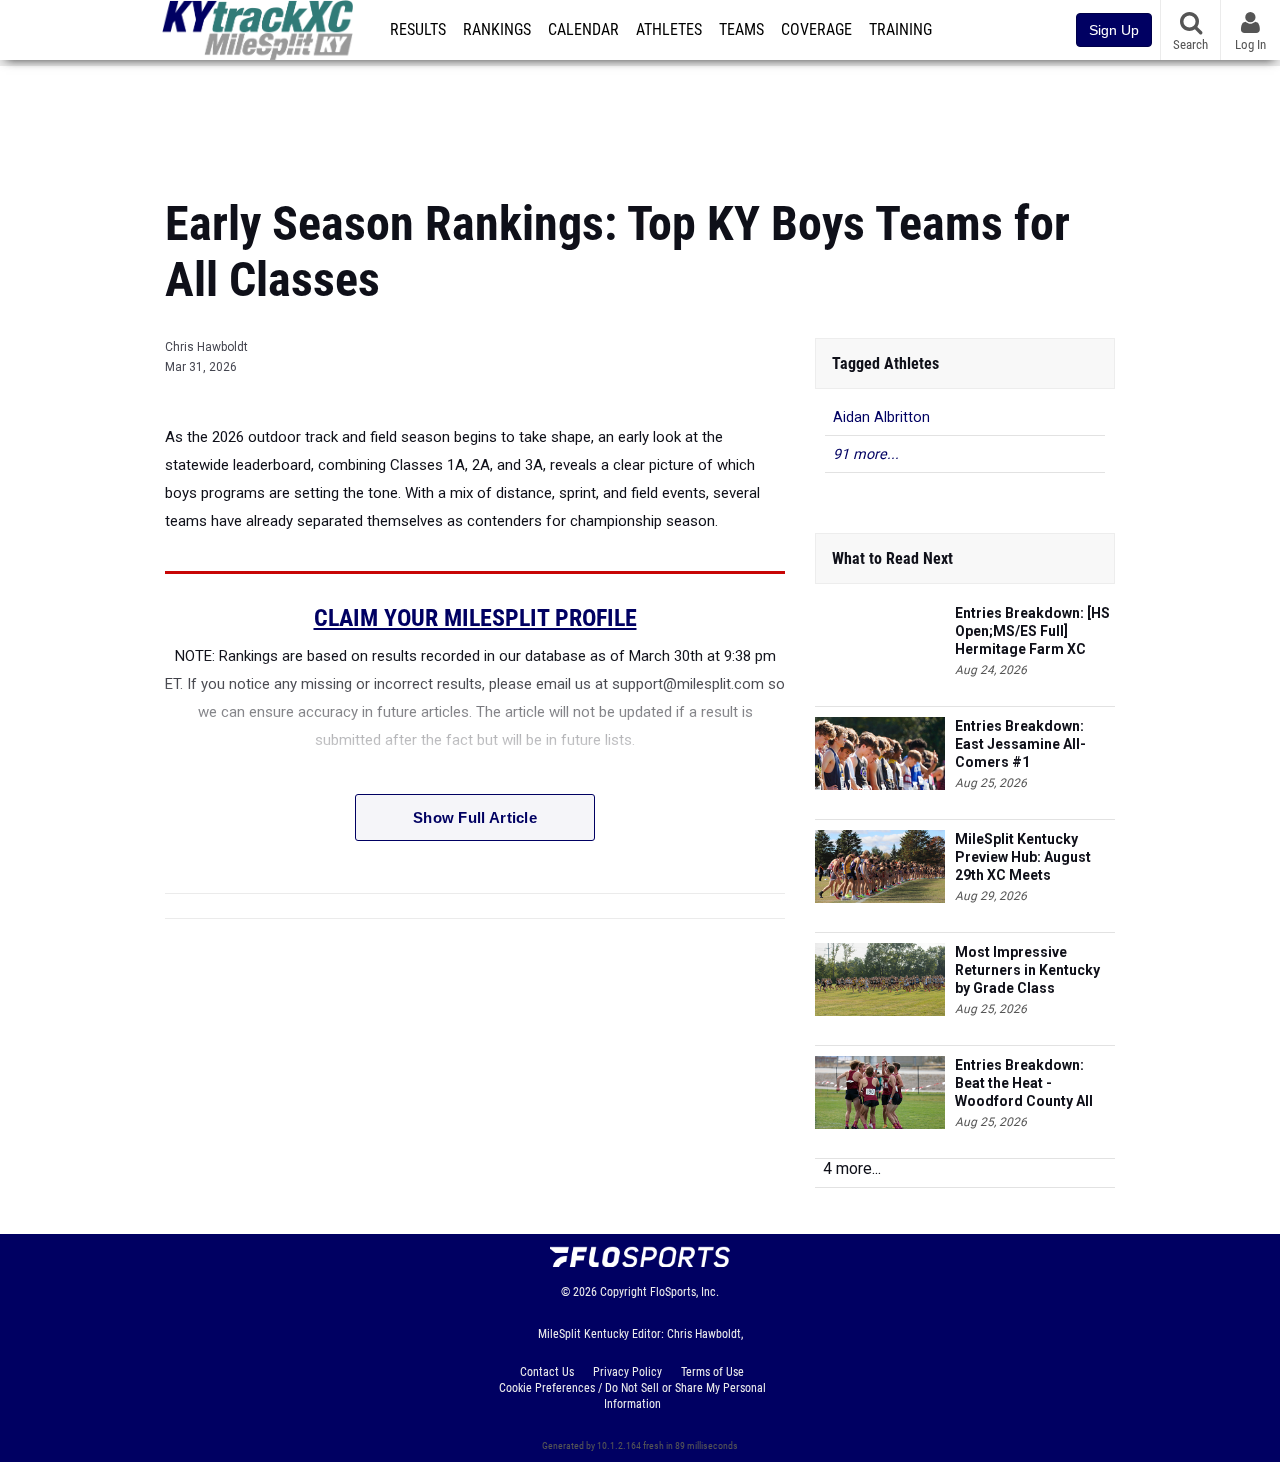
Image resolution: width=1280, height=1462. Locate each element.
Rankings (497, 30)
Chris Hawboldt (206, 347)
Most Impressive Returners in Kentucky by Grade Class (1027, 970)
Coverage (816, 30)
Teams (741, 30)
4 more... (852, 1168)
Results (418, 30)
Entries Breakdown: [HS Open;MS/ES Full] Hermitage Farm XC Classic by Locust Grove (1035, 631)
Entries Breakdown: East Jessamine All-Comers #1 (1020, 744)
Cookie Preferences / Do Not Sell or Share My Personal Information (632, 1396)
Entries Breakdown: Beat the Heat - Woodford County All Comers (1024, 1083)
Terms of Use (712, 1372)
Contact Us (547, 1372)
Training (900, 30)
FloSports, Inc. (684, 1292)
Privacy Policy (627, 1372)
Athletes (669, 30)
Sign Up (1114, 30)
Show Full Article (475, 817)
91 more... (866, 454)
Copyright (623, 1292)
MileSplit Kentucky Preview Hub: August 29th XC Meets (1023, 857)
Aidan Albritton (881, 417)
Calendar (583, 30)
